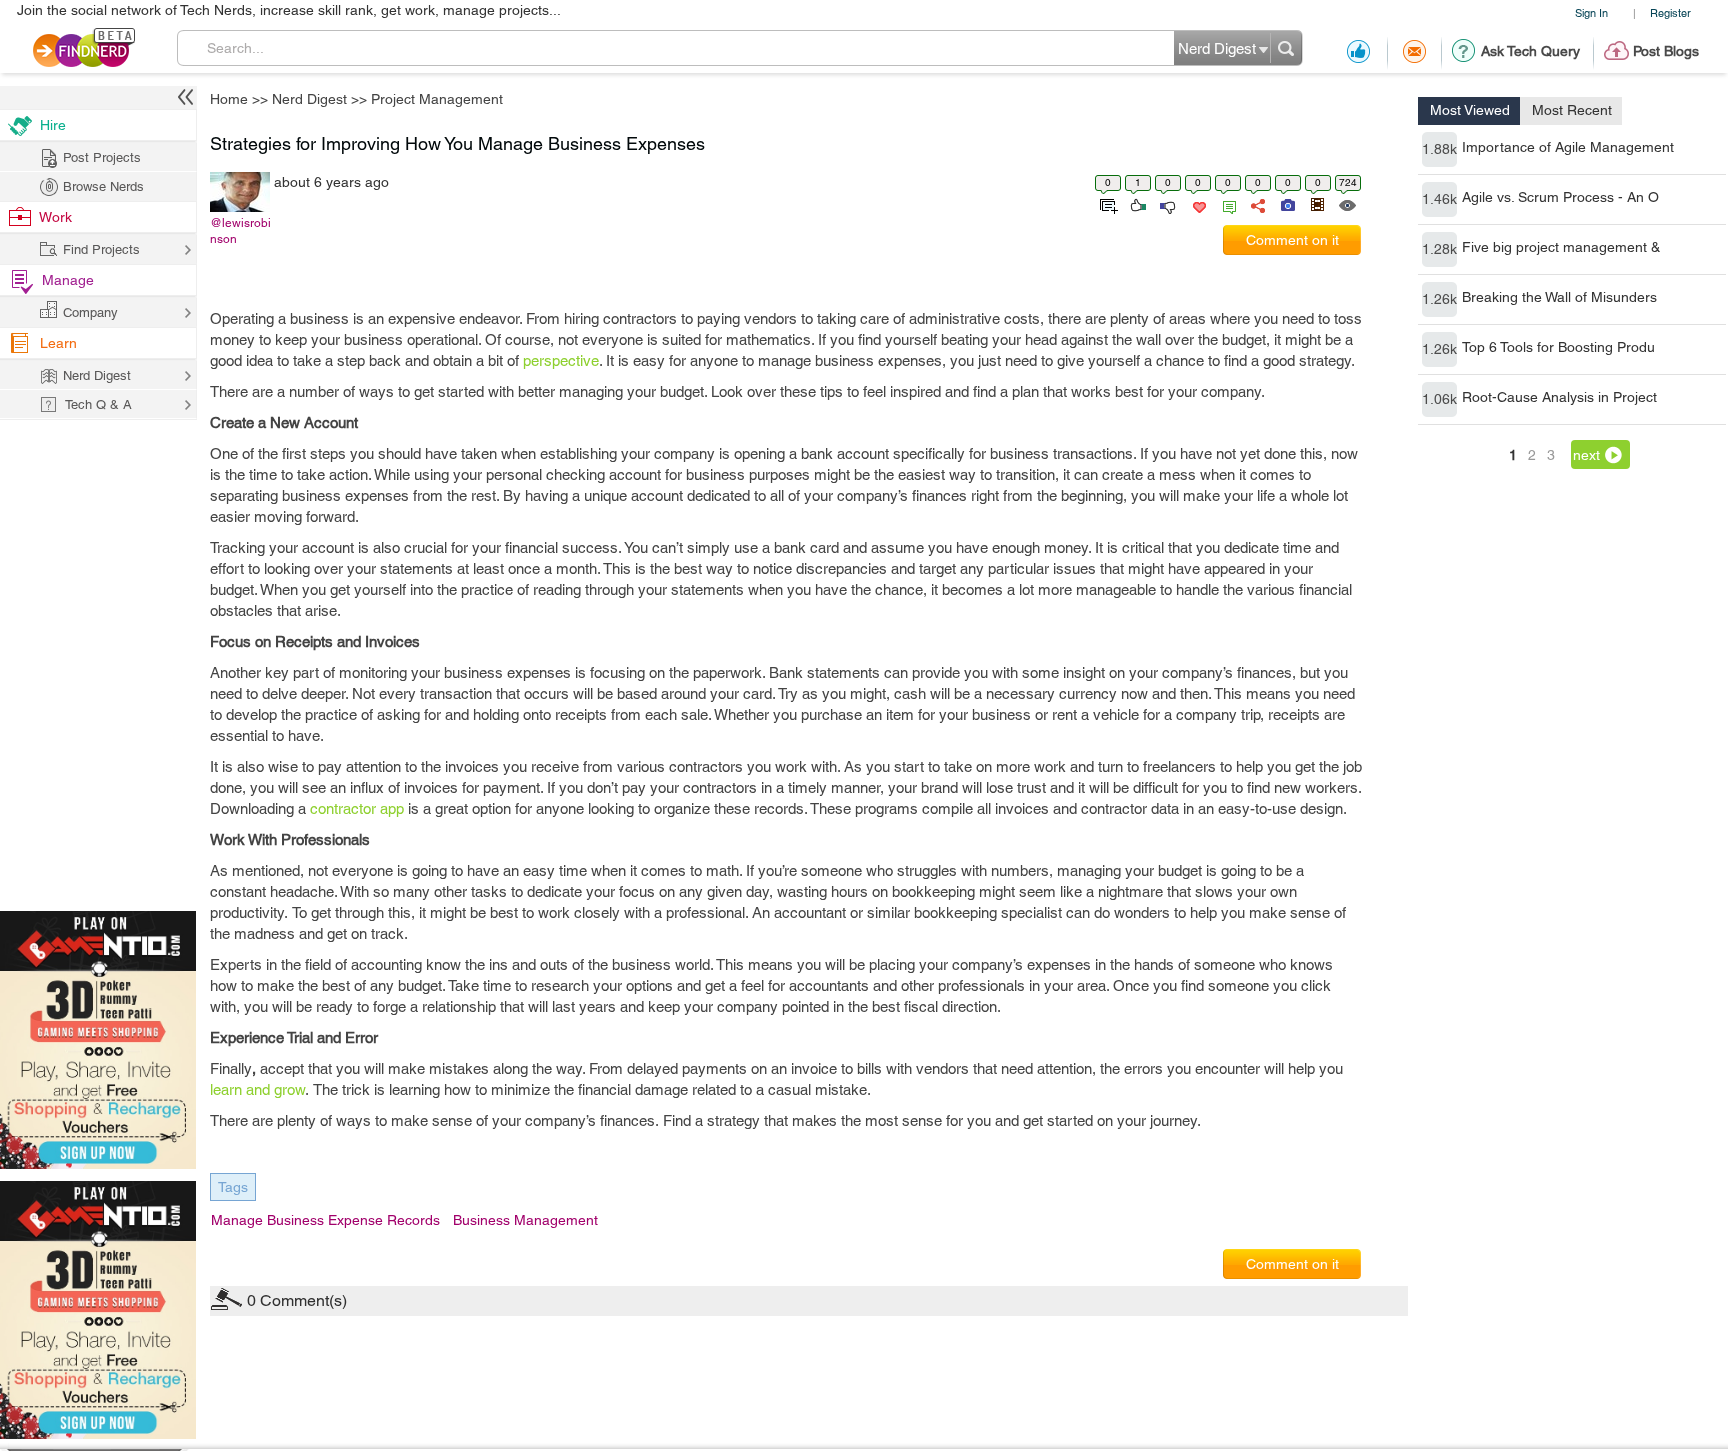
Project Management (1067, 568)
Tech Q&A (974, 920)
